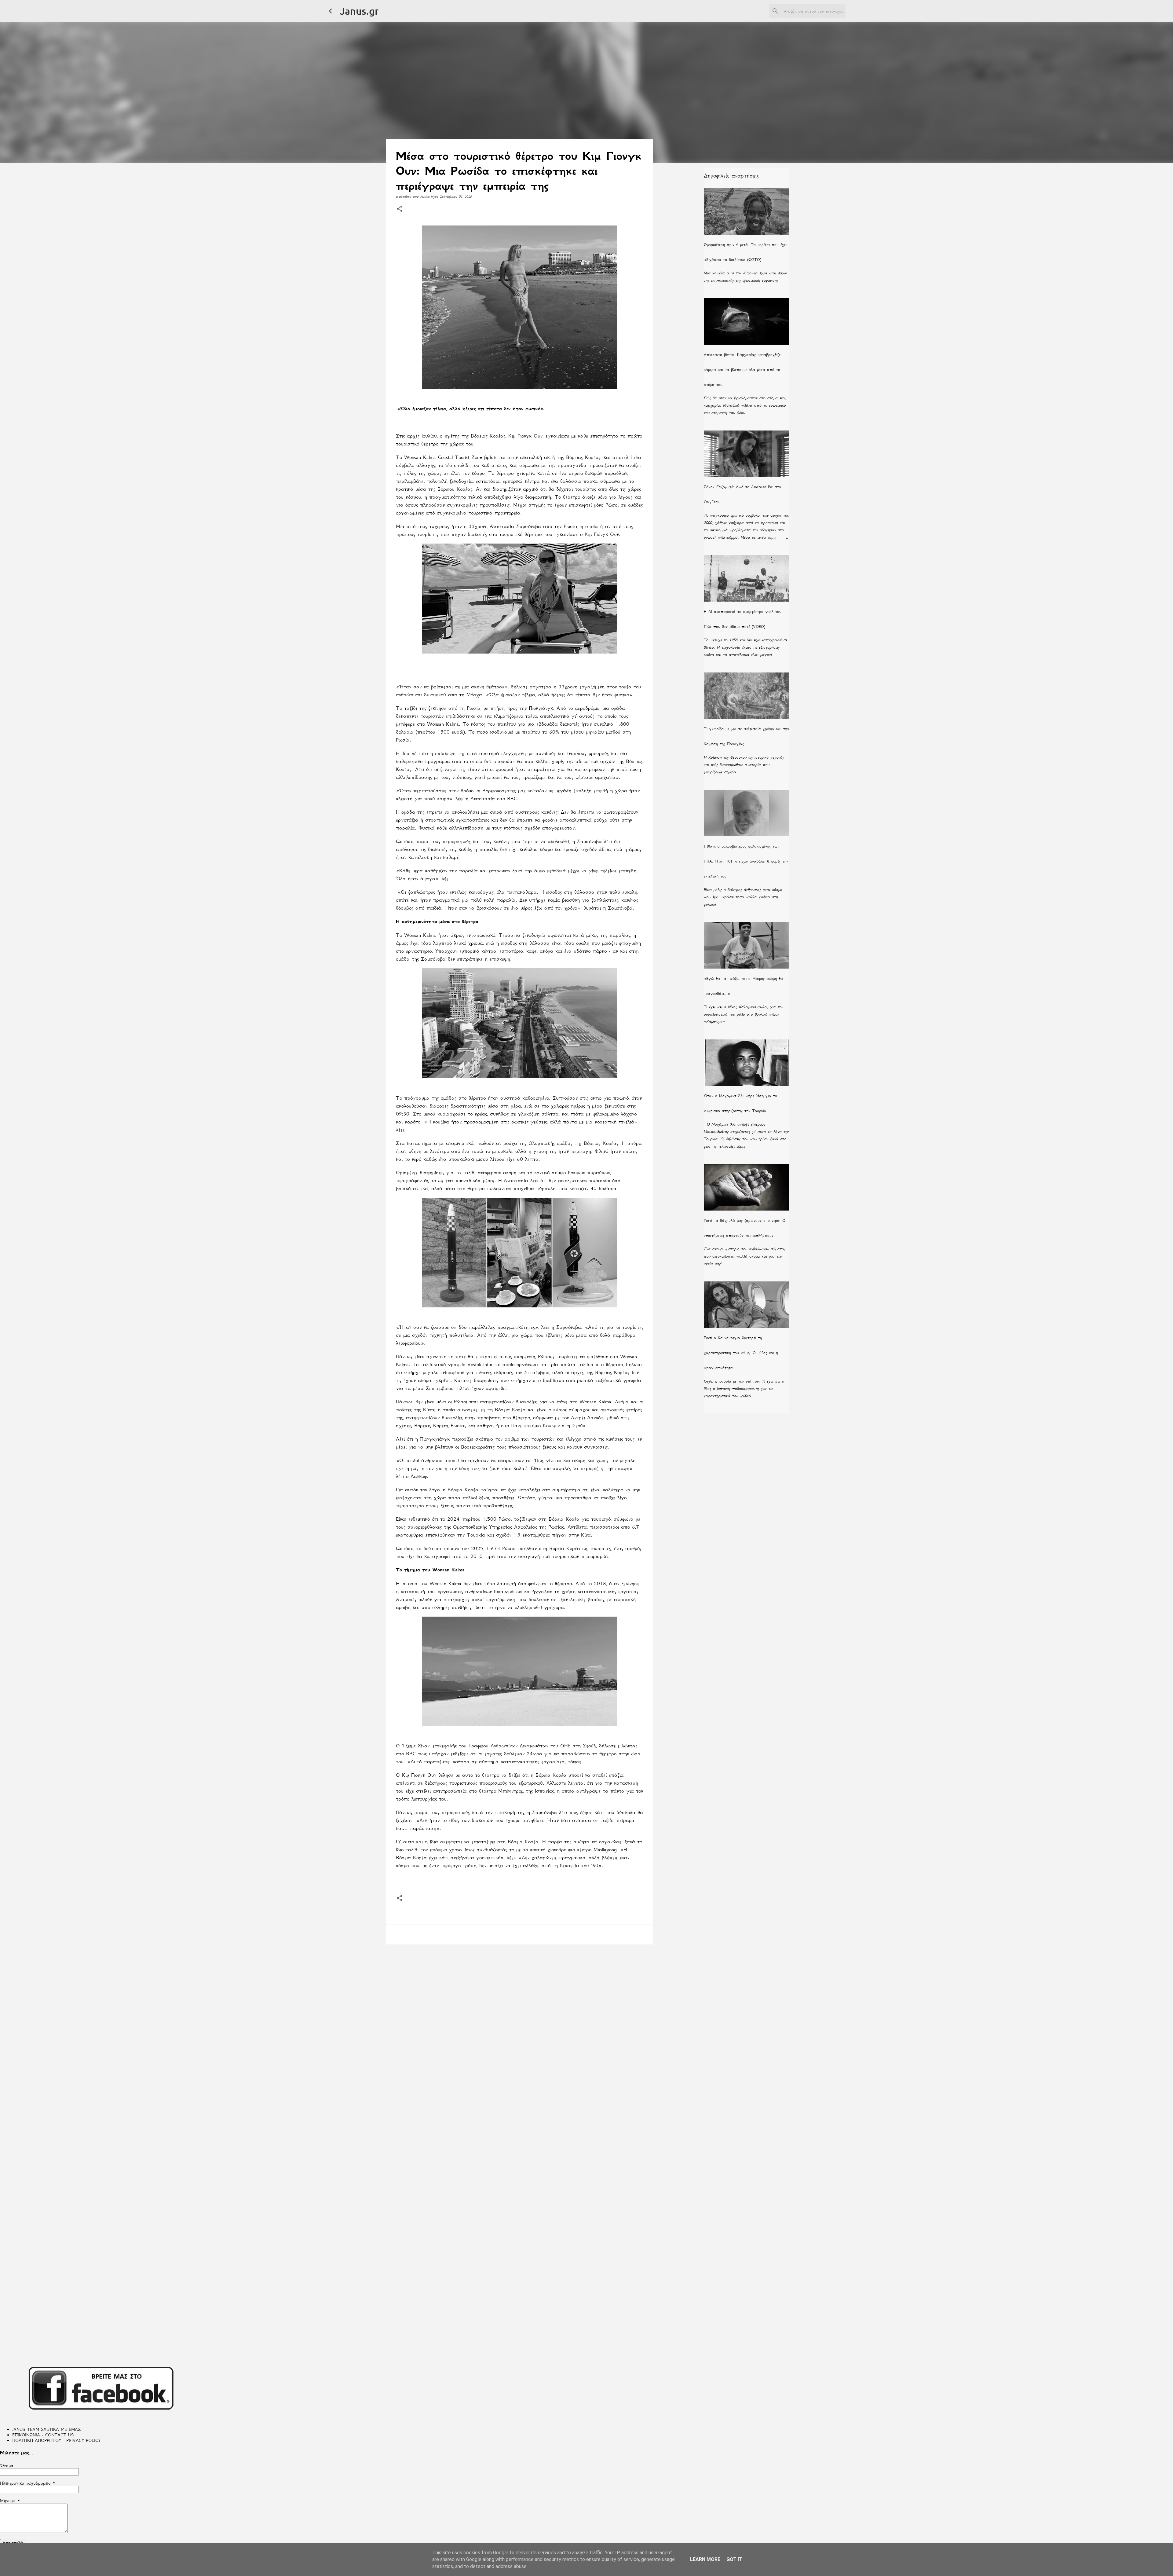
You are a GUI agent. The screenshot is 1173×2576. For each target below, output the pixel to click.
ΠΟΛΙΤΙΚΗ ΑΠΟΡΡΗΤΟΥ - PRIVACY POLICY (56, 2440)
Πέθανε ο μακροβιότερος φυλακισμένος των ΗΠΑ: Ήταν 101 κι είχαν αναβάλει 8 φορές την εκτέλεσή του (746, 861)
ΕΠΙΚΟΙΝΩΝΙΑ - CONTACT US (43, 2435)
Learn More (705, 2559)
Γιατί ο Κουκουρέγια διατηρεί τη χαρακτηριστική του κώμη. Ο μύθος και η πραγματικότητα (741, 1353)
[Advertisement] (520, 1996)
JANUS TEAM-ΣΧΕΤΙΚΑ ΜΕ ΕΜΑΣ (46, 2429)
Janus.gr (359, 11)
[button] (400, 209)
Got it (734, 2559)
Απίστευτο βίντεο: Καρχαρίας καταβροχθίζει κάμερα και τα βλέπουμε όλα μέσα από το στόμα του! (743, 370)
